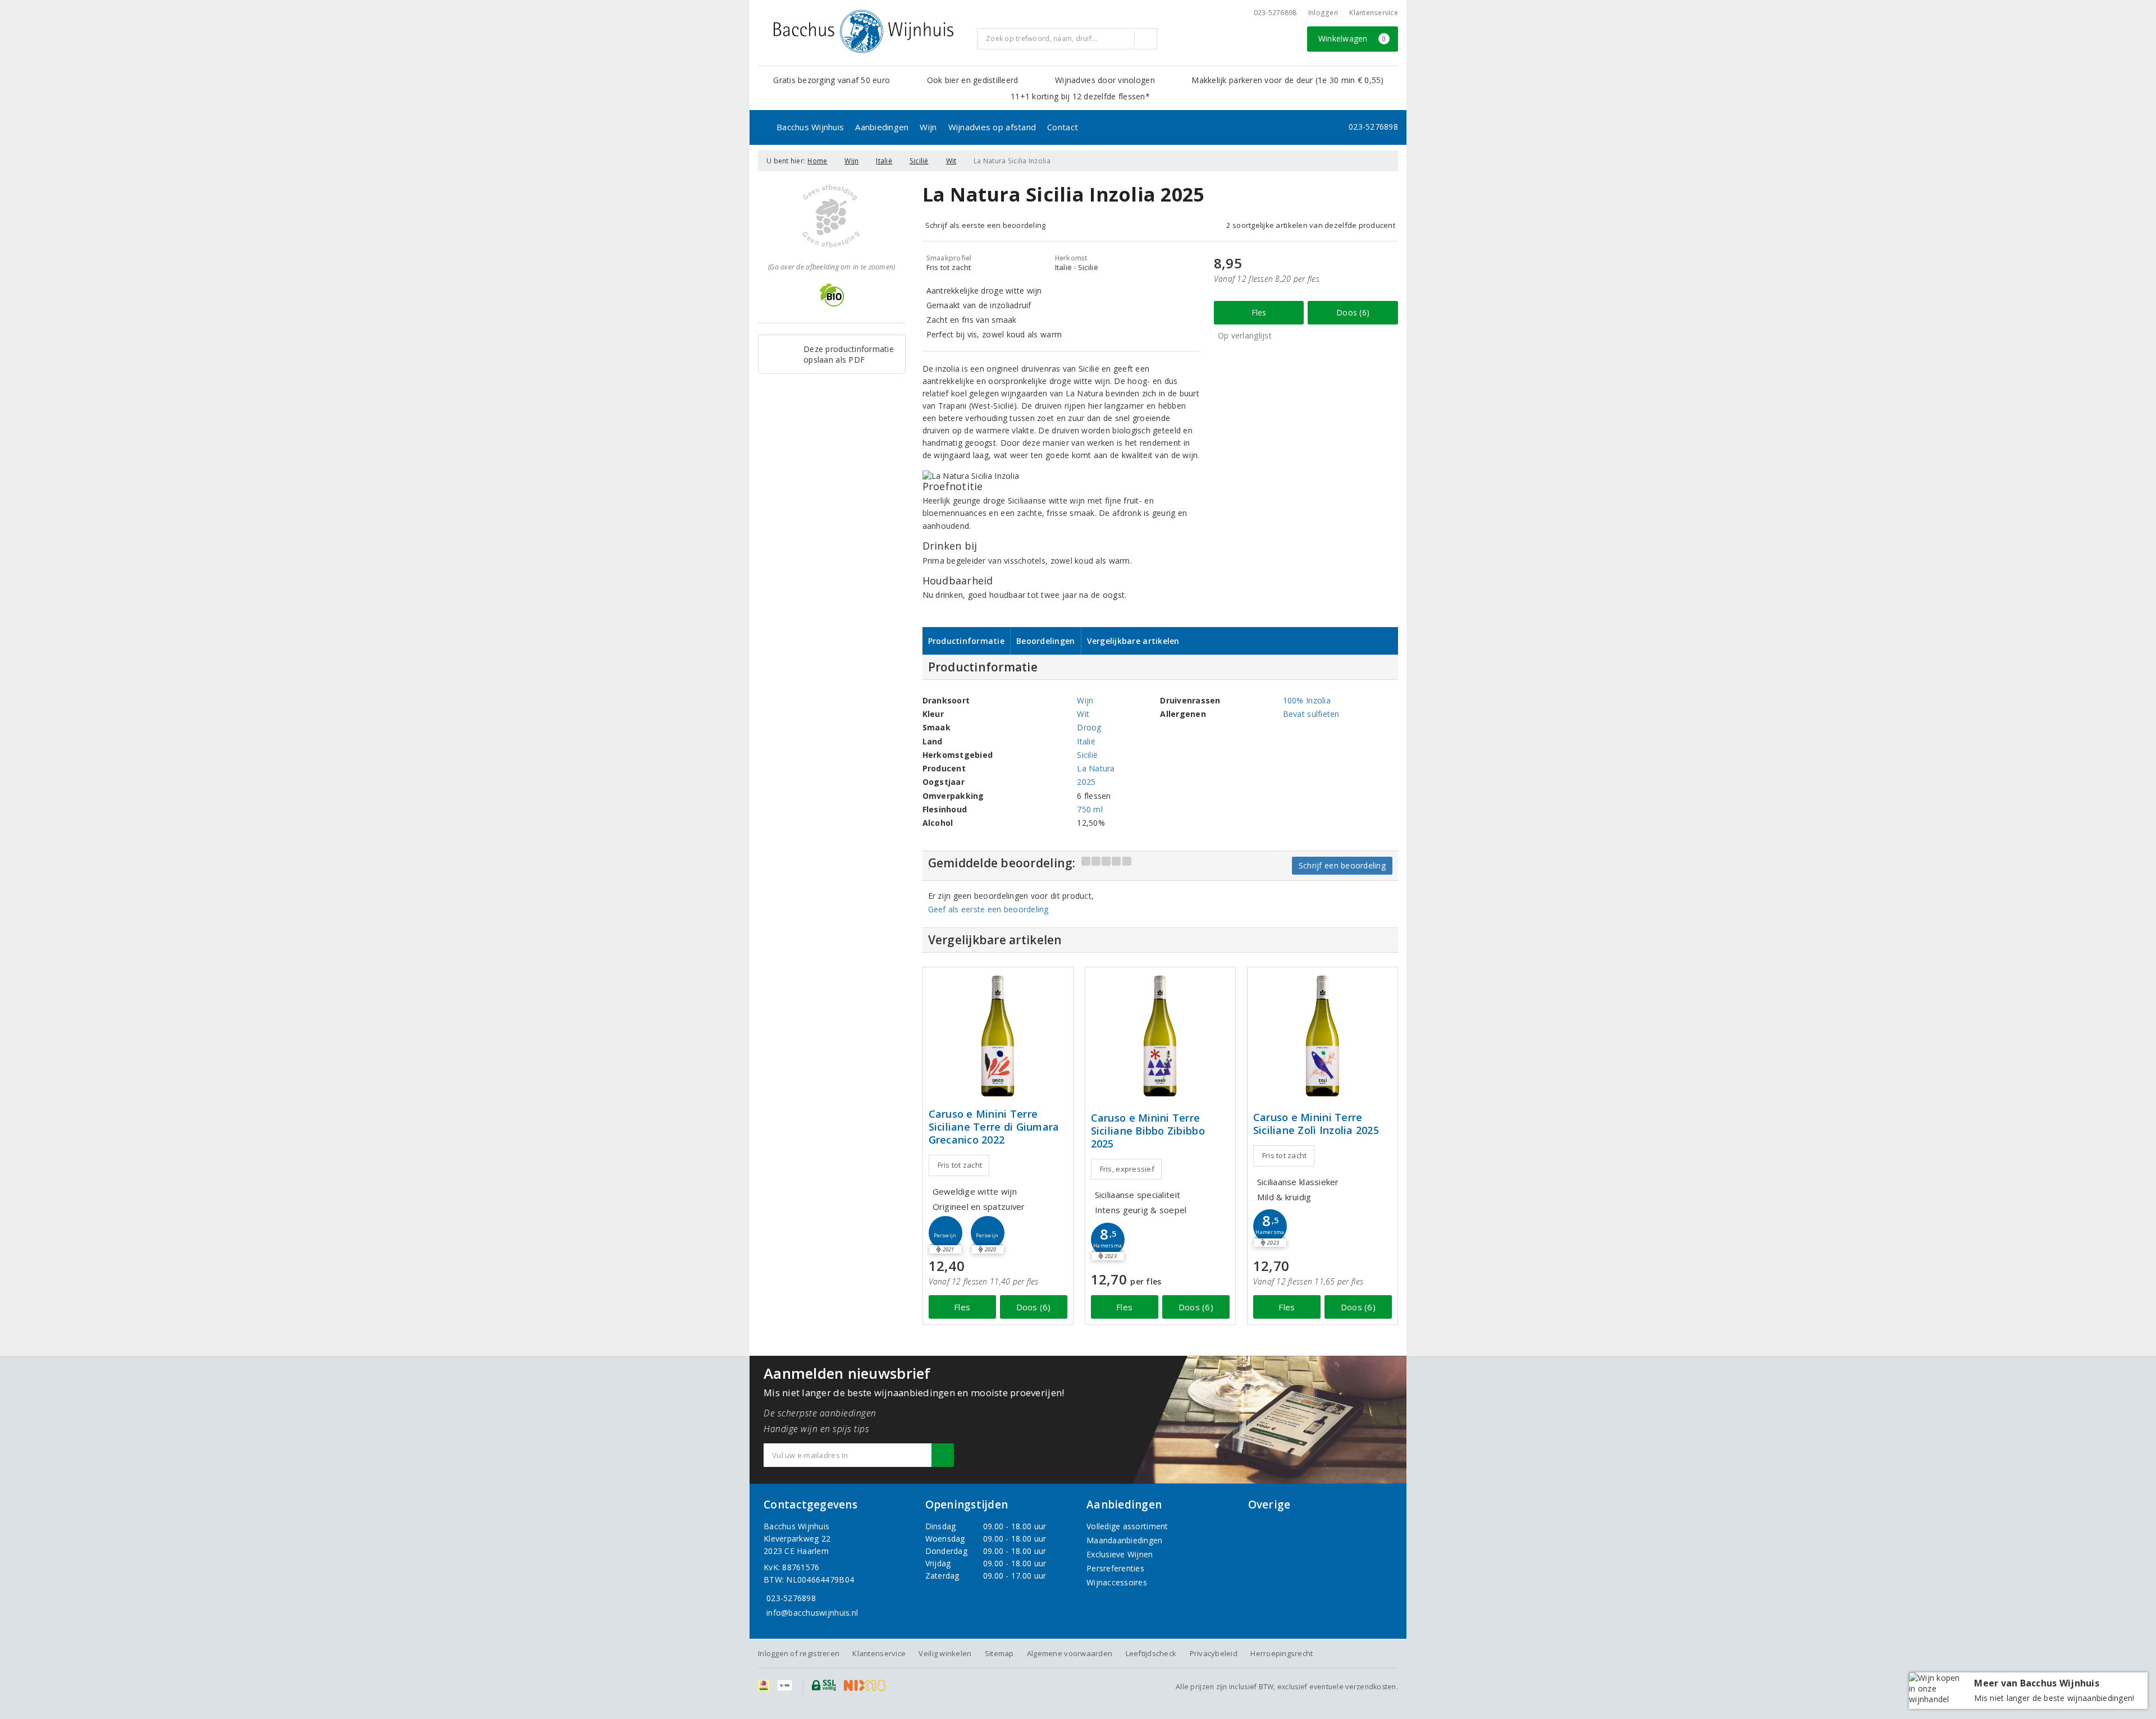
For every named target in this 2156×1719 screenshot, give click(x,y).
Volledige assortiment (1127, 1526)
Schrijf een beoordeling (1342, 865)
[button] (945, 1233)
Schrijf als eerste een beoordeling (986, 225)
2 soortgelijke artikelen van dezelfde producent (1311, 225)
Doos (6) (1353, 312)
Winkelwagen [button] (1352, 38)
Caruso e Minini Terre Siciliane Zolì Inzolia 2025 (1316, 1124)
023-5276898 (1275, 13)
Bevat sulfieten (1311, 714)
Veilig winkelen (945, 1653)
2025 (1086, 782)
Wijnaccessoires (1117, 1582)
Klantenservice (1374, 13)
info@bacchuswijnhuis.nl (812, 1613)
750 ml (1090, 809)
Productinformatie (967, 641)
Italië (884, 161)
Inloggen (1323, 13)
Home (817, 161)
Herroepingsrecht (1282, 1653)
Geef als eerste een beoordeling (988, 909)
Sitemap (999, 1653)
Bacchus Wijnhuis (810, 127)
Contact (1063, 127)
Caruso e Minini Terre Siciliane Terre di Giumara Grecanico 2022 (994, 1127)
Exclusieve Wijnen (1120, 1554)
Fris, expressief (1127, 1169)
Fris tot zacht (960, 1165)
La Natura (1096, 768)
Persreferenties (1115, 1568)
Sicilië (919, 161)
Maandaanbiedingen (1125, 1540)
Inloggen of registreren (799, 1653)
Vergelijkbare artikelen (1133, 641)
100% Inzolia (1307, 700)
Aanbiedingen (882, 127)
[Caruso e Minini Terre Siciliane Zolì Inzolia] (1323, 1036)
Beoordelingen (1045, 641)
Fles (1259, 312)
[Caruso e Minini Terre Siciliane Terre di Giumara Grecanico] (998, 1036)
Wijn (928, 127)
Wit (951, 161)
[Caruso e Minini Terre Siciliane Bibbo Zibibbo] (1160, 1036)
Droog (1089, 727)
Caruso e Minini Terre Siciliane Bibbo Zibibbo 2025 (1148, 1131)
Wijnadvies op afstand (992, 127)
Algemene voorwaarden (1070, 1653)
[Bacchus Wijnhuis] (864, 31)
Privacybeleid (1214, 1653)
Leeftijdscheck (1151, 1653)
